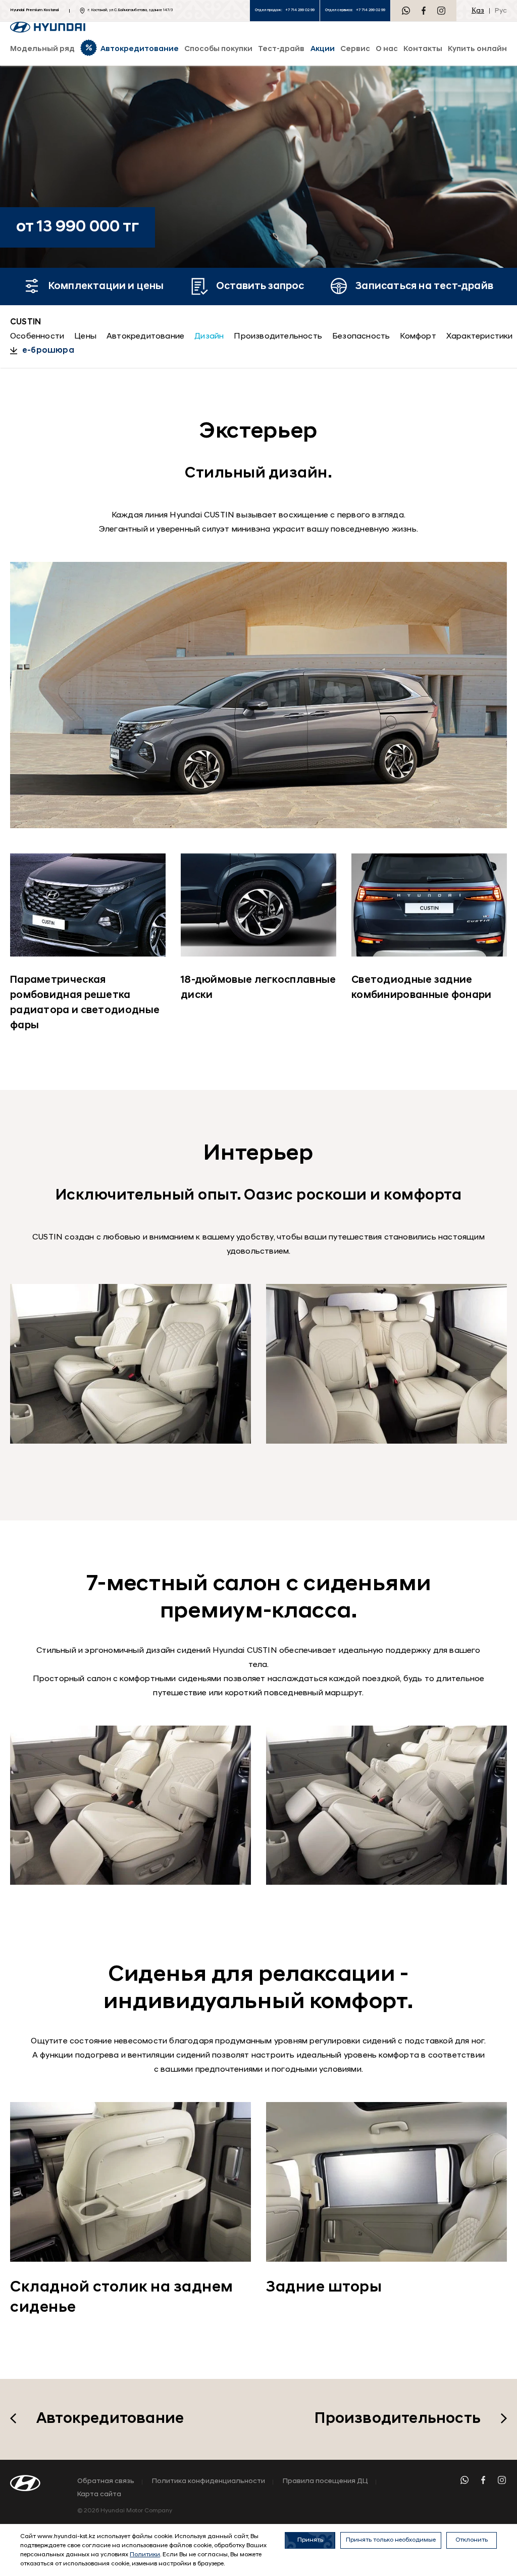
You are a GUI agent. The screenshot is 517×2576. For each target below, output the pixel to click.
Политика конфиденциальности (209, 2482)
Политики (145, 2555)
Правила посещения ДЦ (325, 2482)
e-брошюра (48, 351)
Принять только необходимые (391, 2540)
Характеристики (480, 337)
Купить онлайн (477, 49)
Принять (310, 2540)
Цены (85, 337)
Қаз (478, 11)
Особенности (37, 337)
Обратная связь (106, 2482)
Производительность (278, 337)
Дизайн (209, 337)
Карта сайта (99, 2495)
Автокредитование (145, 337)
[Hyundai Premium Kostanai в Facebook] (424, 11)
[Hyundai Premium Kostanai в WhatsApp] (406, 11)
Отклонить (472, 2540)
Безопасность (361, 337)
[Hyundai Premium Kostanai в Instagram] (441, 11)
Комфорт (418, 337)
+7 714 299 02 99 (300, 10)
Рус (501, 11)
